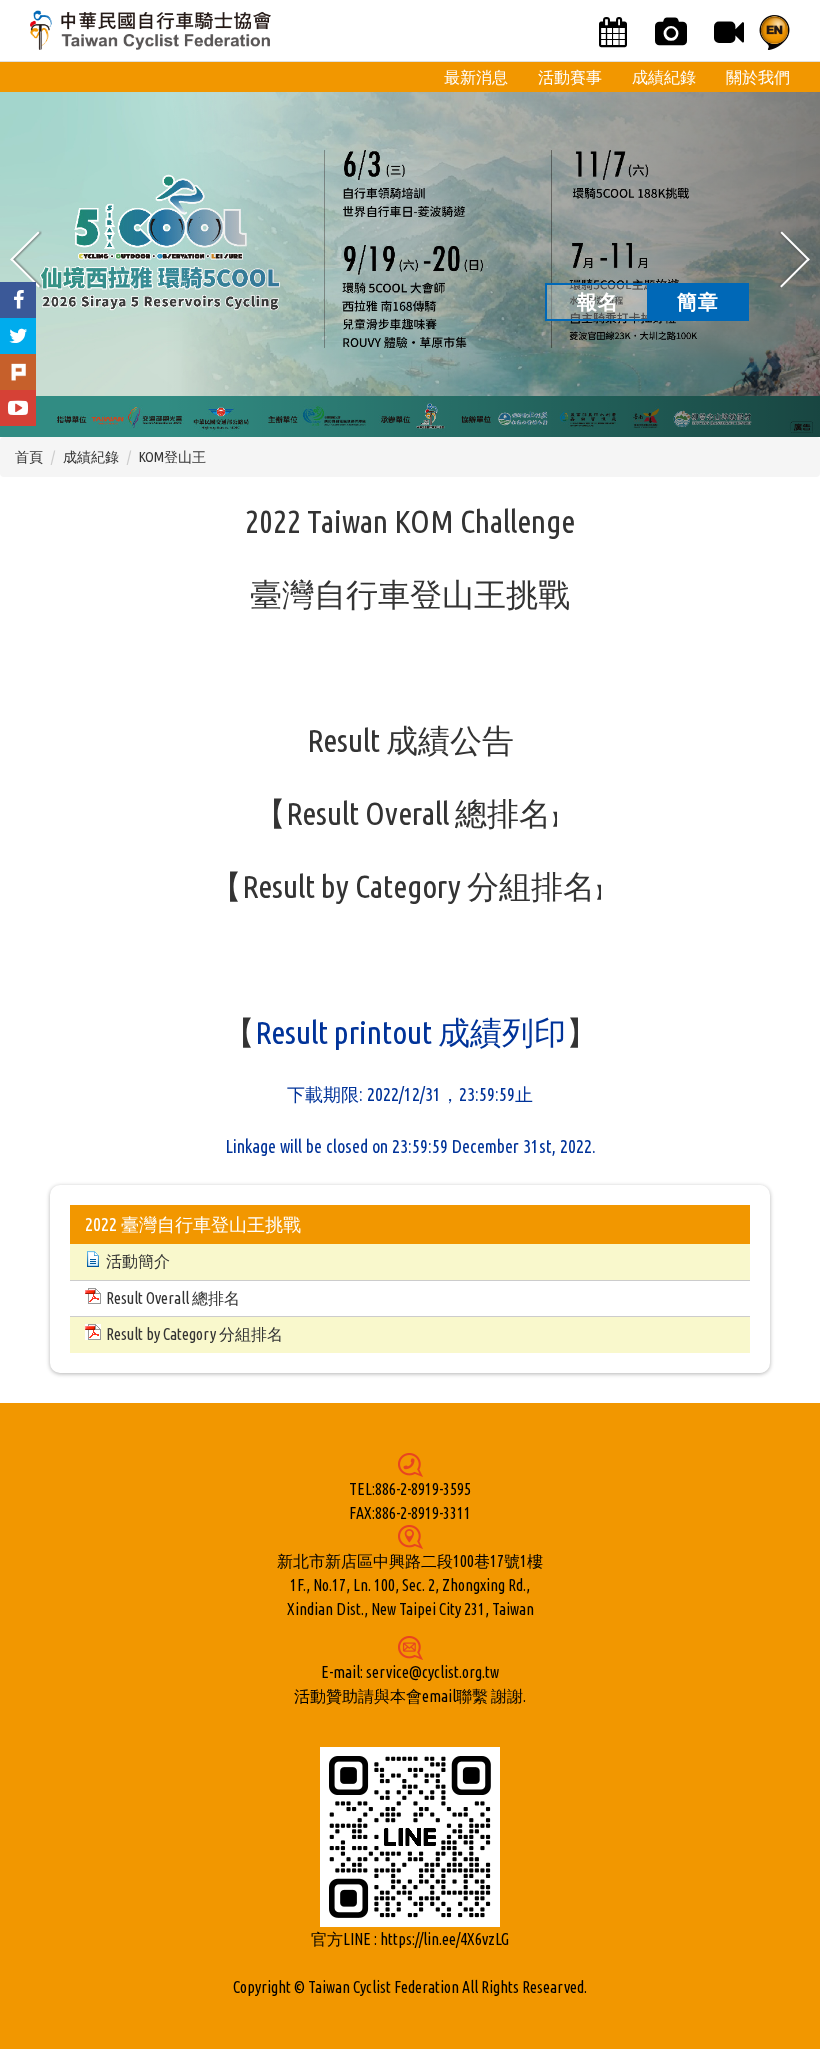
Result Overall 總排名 (418, 813)
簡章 (698, 301)
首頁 (29, 457)
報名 (598, 301)
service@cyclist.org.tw (432, 1672)
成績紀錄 (91, 457)
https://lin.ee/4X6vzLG (444, 1939)
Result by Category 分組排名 (418, 886)
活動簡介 (138, 1261)
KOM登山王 (172, 457)
